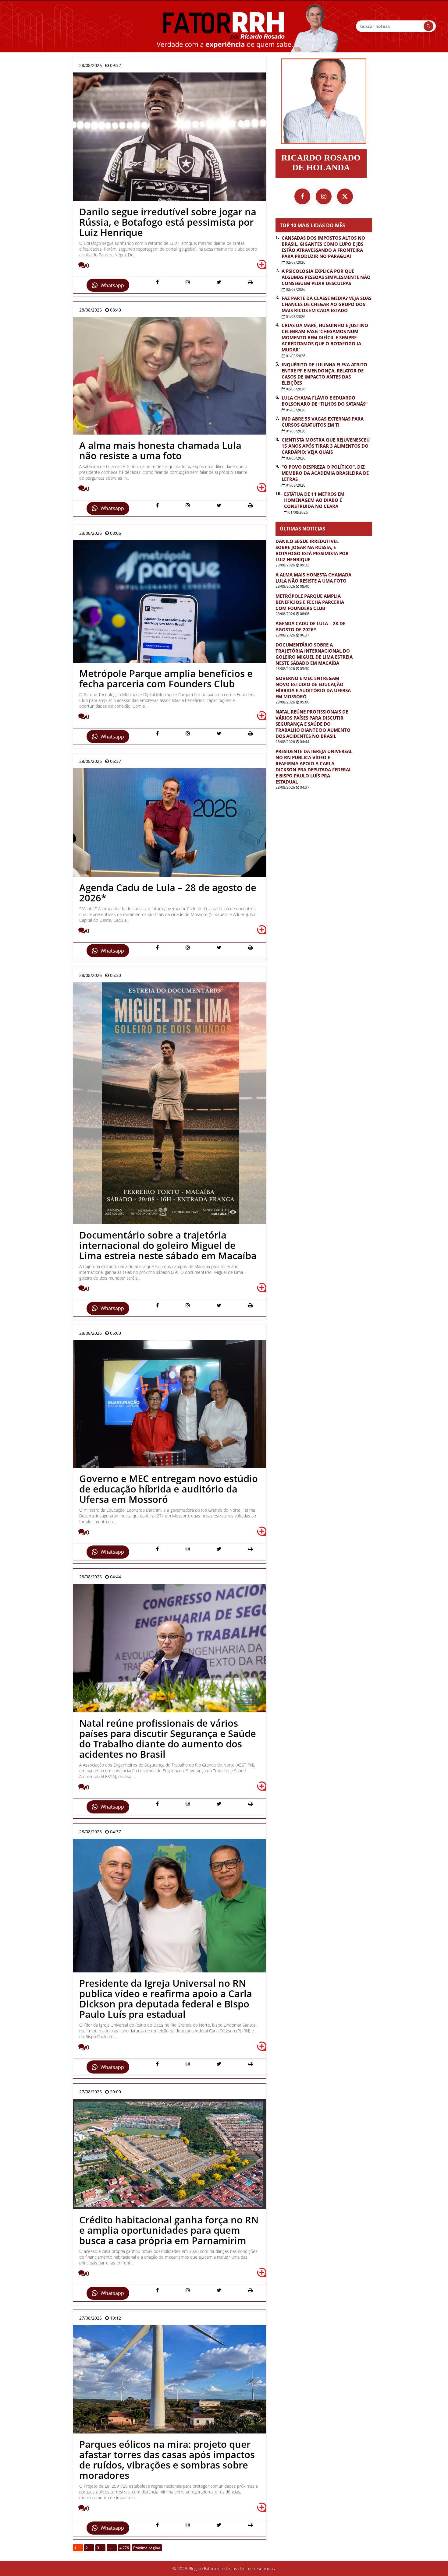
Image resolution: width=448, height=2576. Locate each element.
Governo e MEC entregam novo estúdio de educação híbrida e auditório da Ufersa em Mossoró (313, 687)
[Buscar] (428, 26)
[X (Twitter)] (345, 196)
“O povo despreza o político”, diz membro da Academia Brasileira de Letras (325, 473)
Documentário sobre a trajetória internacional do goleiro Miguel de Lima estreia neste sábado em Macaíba (314, 654)
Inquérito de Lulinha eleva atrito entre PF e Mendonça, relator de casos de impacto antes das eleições (324, 374)
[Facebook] (302, 196)
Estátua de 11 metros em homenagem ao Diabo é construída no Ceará (314, 500)
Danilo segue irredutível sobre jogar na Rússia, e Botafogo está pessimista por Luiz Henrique (312, 550)
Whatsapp (112, 285)
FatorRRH (224, 26)
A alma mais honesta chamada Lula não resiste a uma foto (313, 578)
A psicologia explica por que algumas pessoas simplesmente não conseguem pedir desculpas (326, 277)
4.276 (124, 2548)
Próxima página (147, 2548)
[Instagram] (324, 196)
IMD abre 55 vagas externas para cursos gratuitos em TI (323, 422)
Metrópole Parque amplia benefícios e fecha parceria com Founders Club (310, 602)
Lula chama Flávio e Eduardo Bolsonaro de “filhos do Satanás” (325, 401)
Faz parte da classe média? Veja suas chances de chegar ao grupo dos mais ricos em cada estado (327, 304)
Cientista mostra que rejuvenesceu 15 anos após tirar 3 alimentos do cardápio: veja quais (326, 446)
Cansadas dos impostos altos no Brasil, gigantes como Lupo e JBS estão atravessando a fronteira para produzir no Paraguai (323, 247)
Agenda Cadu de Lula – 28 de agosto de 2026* (310, 626)
